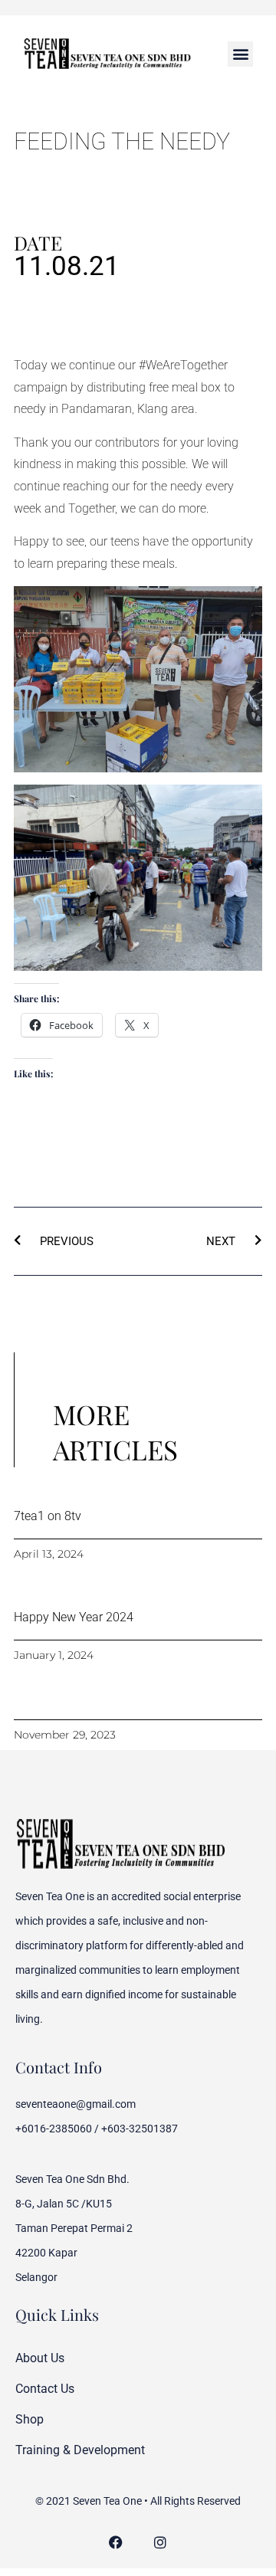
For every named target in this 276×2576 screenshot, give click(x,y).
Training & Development (80, 2450)
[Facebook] (116, 2543)
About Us (40, 2358)
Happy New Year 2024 (74, 1617)
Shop (30, 2419)
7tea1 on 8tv (48, 1516)
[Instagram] (161, 2543)
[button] (240, 54)
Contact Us (45, 2389)
